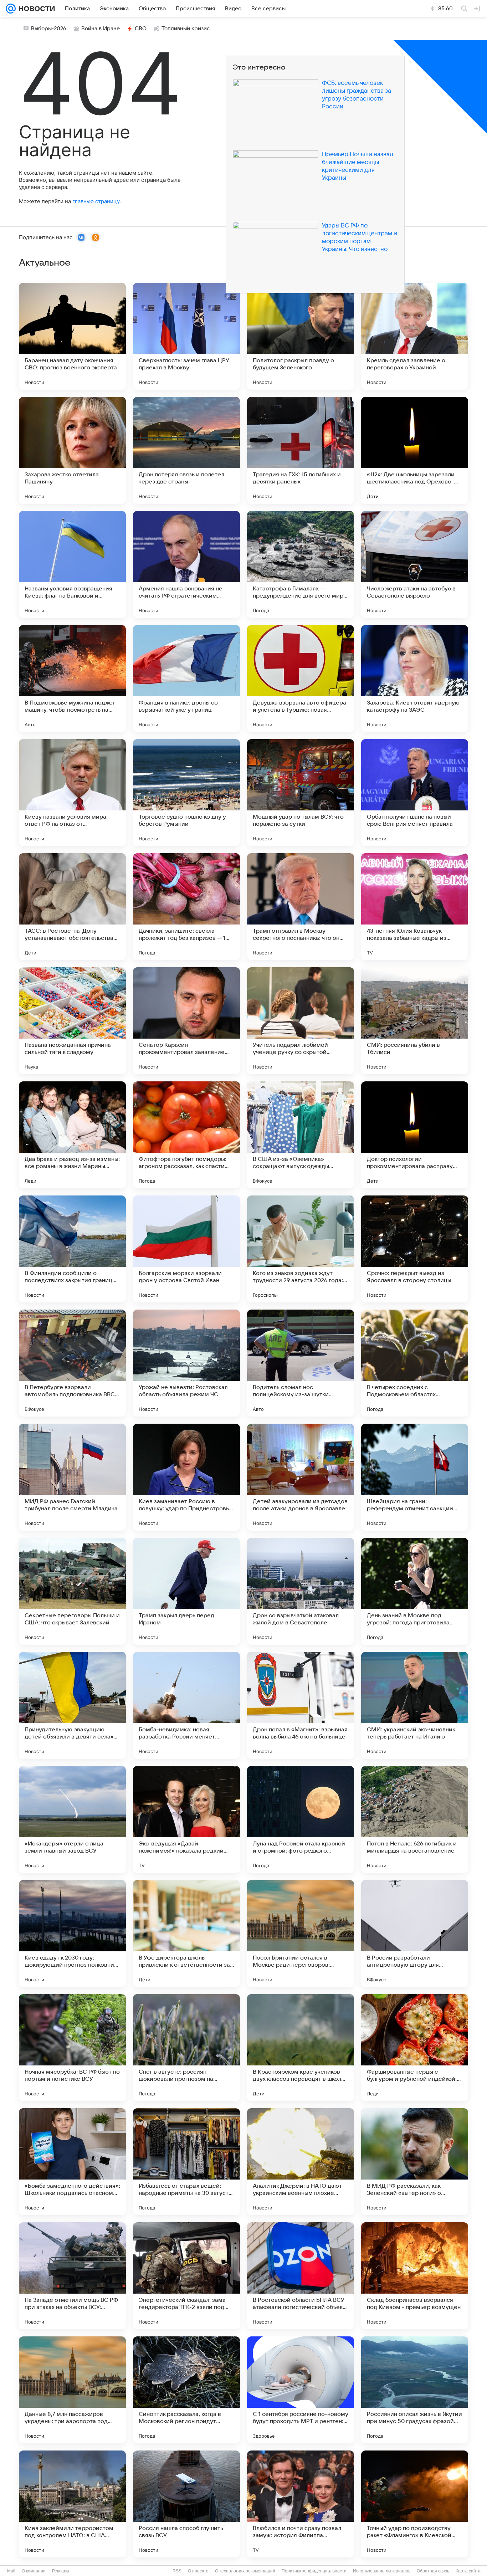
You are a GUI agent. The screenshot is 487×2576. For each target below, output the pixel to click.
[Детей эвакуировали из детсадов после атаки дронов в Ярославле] (301, 1477)
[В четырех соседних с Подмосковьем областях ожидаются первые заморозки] (415, 1363)
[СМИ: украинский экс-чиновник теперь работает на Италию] (415, 1705)
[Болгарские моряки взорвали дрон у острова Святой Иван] (186, 1249)
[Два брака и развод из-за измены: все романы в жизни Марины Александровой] (72, 1135)
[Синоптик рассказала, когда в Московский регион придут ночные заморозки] (186, 2390)
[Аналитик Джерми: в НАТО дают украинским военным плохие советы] (301, 2162)
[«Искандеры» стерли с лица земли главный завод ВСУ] (72, 1819)
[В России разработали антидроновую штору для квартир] (415, 1934)
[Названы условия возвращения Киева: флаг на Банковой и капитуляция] (72, 564)
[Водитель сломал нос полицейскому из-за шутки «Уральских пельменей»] (301, 1363)
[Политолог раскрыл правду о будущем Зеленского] (301, 336)
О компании (34, 2571)
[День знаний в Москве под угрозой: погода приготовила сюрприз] (415, 1591)
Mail (11, 2571)
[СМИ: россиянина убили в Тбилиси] (415, 1021)
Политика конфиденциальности (314, 2571)
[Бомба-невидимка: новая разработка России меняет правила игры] (186, 1705)
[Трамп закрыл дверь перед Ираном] (186, 1591)
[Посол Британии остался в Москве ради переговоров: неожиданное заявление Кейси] (301, 1934)
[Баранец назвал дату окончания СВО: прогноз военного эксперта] (72, 336)
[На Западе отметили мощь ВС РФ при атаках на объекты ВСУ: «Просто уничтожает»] (72, 2276)
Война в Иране (101, 29)
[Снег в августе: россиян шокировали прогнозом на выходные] (186, 2048)
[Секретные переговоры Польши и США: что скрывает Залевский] (72, 1591)
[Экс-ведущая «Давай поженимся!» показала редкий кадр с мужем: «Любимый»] (186, 1819)
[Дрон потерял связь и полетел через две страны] (186, 450)
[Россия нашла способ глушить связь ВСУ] (186, 2504)
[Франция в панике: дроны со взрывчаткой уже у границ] (186, 678)
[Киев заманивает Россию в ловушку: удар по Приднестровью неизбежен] (186, 1477)
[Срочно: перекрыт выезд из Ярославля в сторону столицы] (415, 1249)
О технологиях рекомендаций (245, 2571)
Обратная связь (433, 2571)
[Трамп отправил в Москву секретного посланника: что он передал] (301, 907)
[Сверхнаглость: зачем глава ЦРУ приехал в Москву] (186, 336)
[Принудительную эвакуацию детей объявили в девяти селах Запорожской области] (72, 1705)
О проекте (198, 2571)
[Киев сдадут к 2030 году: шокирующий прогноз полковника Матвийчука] (72, 1934)
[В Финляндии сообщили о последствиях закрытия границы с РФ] (72, 1249)
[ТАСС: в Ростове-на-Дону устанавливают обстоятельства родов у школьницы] (72, 907)
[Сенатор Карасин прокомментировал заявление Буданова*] (186, 1021)
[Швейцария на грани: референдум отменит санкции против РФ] (415, 1477)
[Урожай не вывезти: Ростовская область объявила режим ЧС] (186, 1363)
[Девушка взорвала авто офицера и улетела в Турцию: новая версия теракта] (301, 678)
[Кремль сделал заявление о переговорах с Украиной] (415, 336)
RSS (177, 2571)
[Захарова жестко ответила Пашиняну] (72, 450)
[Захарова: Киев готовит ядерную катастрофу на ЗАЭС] (415, 678)
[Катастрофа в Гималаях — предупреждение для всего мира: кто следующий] (301, 564)
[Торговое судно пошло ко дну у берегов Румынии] (186, 793)
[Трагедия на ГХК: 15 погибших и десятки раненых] (301, 450)
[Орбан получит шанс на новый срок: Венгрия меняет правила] (415, 793)
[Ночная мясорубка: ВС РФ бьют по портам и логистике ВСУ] (72, 2048)
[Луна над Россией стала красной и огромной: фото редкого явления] (301, 1819)
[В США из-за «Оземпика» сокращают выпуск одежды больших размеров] (301, 1135)
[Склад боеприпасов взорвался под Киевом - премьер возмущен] (415, 2276)
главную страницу (96, 201)
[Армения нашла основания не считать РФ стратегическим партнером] (186, 564)
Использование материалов (382, 2571)
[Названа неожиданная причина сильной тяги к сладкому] (72, 1021)
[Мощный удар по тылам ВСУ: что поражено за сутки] (301, 793)
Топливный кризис (186, 29)
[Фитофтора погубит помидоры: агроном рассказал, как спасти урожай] (186, 1135)
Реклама (61, 2571)
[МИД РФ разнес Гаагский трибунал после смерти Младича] (72, 1477)
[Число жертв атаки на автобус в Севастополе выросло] (415, 564)
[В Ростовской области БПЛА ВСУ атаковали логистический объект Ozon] (301, 2276)
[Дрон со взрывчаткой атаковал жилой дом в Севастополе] (301, 1591)
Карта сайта (468, 2571)
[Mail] (11, 9)
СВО (141, 29)
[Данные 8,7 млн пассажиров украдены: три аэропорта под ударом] (72, 2390)
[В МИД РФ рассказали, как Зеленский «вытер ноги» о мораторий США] (415, 2162)
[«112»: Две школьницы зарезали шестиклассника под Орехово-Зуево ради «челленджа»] (415, 450)
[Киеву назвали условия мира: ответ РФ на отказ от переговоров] (72, 793)
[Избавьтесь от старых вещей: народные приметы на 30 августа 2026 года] (186, 2162)
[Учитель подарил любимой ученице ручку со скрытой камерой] (301, 1021)
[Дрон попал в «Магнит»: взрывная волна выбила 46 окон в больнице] (301, 1705)
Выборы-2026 (49, 29)
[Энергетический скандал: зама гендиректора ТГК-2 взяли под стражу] (186, 2276)
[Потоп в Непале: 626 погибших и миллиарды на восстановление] (415, 1819)
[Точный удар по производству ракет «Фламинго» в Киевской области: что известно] (415, 2504)
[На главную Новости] (35, 9)
